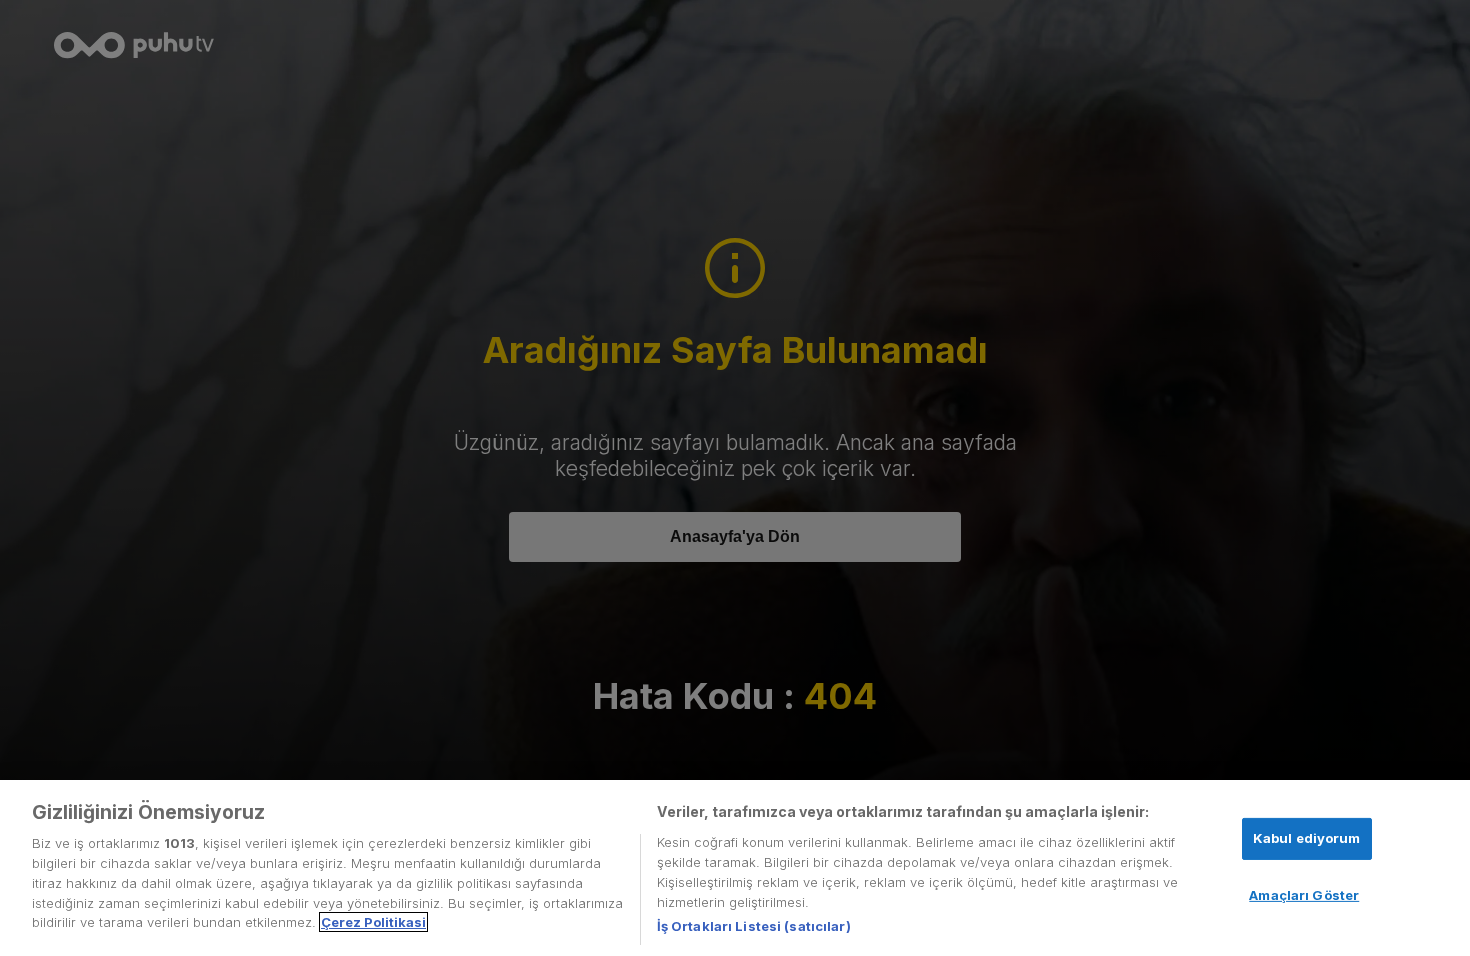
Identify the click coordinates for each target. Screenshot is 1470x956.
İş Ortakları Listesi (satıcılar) (754, 925)
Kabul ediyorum (1307, 838)
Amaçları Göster (1304, 894)
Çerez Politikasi (373, 922)
